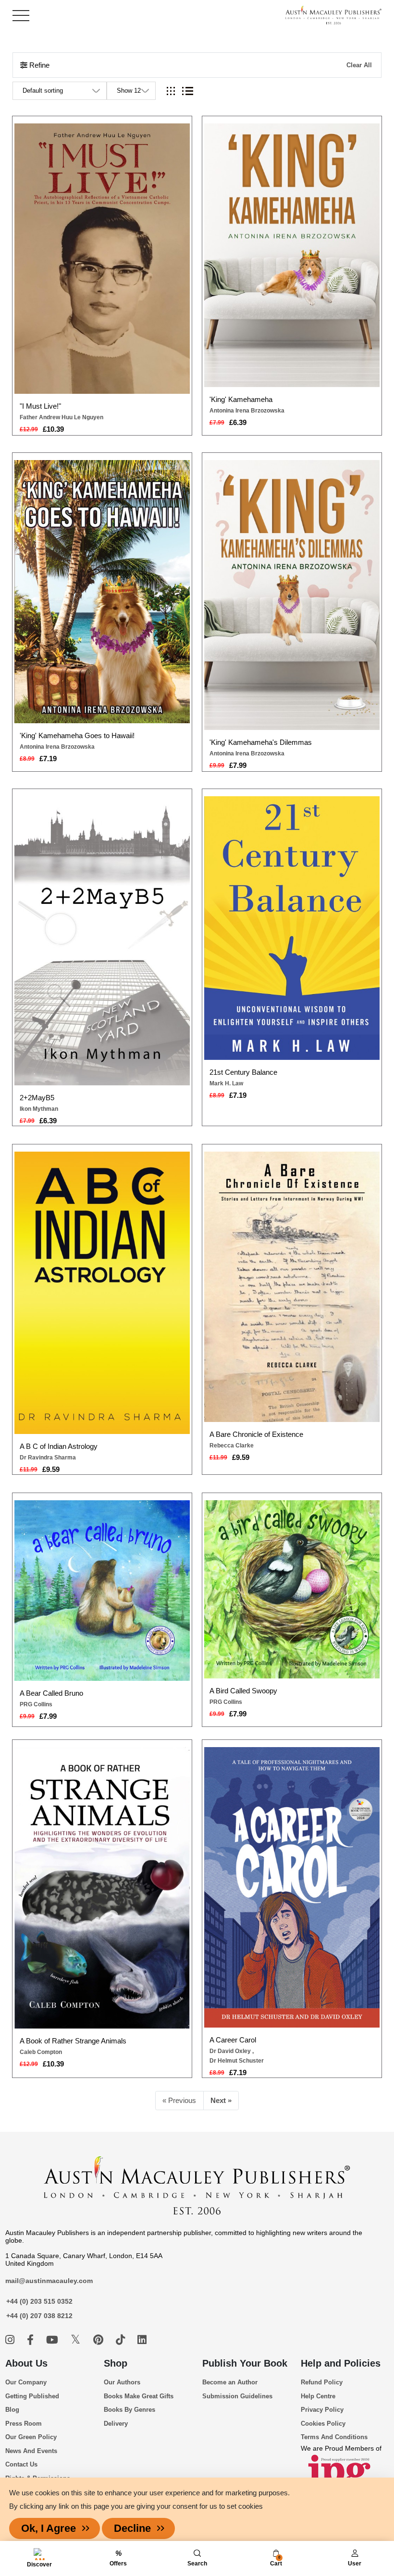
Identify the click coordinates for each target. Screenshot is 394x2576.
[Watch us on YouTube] (54, 2340)
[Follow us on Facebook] (32, 2340)
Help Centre (318, 2396)
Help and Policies (341, 2363)
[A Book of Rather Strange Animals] (102, 1888)
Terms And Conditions (334, 2437)
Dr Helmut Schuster (237, 2061)
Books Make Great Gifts (139, 2396)
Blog (12, 2410)
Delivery (116, 2424)
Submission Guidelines (237, 2396)
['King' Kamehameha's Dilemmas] (292, 595)
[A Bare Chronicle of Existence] (292, 1287)
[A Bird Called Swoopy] (292, 1589)
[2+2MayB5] (102, 941)
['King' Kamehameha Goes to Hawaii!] (102, 592)
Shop (116, 2363)
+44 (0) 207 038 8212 (39, 2316)
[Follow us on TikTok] (122, 2340)
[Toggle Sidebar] (21, 16)
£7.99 (238, 765)
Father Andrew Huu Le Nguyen (62, 417)
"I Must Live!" (40, 406)
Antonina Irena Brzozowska (247, 411)
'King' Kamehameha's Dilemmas (261, 742)
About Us (26, 2363)
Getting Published (32, 2396)
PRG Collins (36, 1704)
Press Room (24, 2424)
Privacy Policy (322, 2410)
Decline (132, 2528)
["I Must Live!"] (102, 259)
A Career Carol (233, 2040)
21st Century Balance (243, 1072)
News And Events (31, 2451)
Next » (221, 2100)
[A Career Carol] (292, 1887)
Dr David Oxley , (232, 2051)
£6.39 (238, 422)
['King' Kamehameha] (292, 255)
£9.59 (51, 1469)
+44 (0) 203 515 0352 (39, 2301)
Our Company (26, 2382)
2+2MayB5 (37, 1098)
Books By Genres (129, 2410)
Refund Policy (322, 2382)
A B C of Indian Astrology (59, 1446)
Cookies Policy (323, 2424)
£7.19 (48, 759)
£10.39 (53, 429)
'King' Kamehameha (241, 399)
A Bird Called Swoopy (243, 1691)
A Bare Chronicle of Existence (256, 1434)
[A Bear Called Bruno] (102, 1591)
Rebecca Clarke (232, 1446)
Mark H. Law (226, 1083)
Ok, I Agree (49, 2528)
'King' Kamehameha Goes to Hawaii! (77, 735)
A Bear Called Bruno (51, 1693)
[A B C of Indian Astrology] (102, 1293)
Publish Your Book (245, 2363)
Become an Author (230, 2382)
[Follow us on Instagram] (11, 2340)
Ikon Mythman (39, 1109)
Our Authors (122, 2382)
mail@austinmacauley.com (49, 2281)
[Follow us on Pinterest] (100, 2340)
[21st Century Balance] (292, 928)
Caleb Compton (41, 2052)
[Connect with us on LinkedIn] (142, 2340)
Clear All (359, 65)
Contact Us (21, 2464)
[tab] (171, 91)
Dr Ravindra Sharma (48, 1458)
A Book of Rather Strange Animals (73, 2041)
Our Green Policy (31, 2437)
